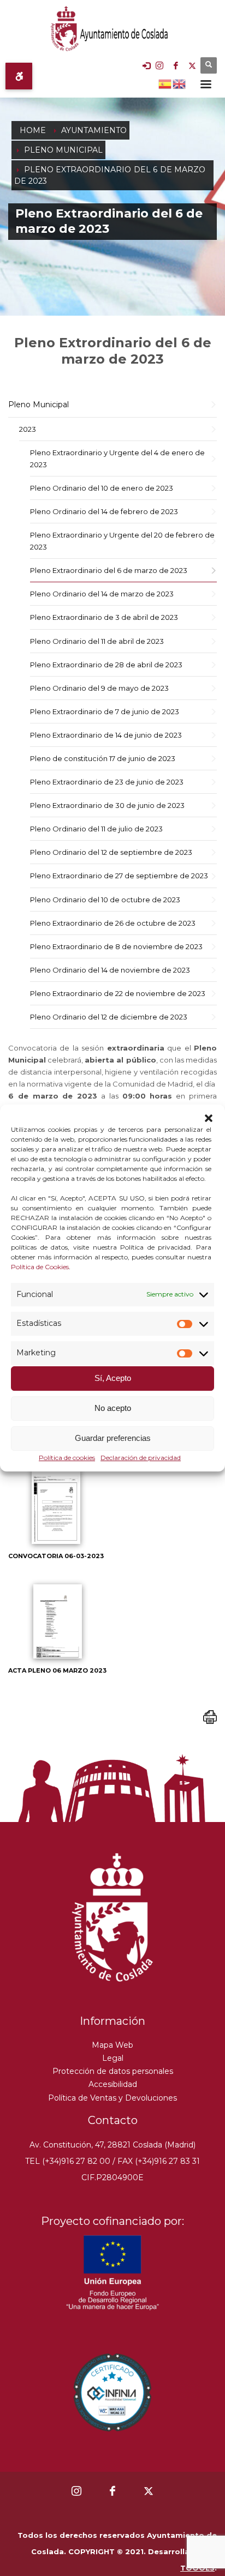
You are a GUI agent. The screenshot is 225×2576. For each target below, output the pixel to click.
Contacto (113, 2120)
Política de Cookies (40, 1267)
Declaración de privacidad (141, 1458)
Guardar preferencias (113, 1438)
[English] (180, 83)
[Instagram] (159, 65)
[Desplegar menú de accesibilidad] (19, 76)
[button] (209, 1118)
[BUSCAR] (209, 65)
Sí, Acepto (113, 1379)
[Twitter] (192, 65)
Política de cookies (67, 1458)
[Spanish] (165, 83)
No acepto (113, 1408)
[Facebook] (176, 65)
